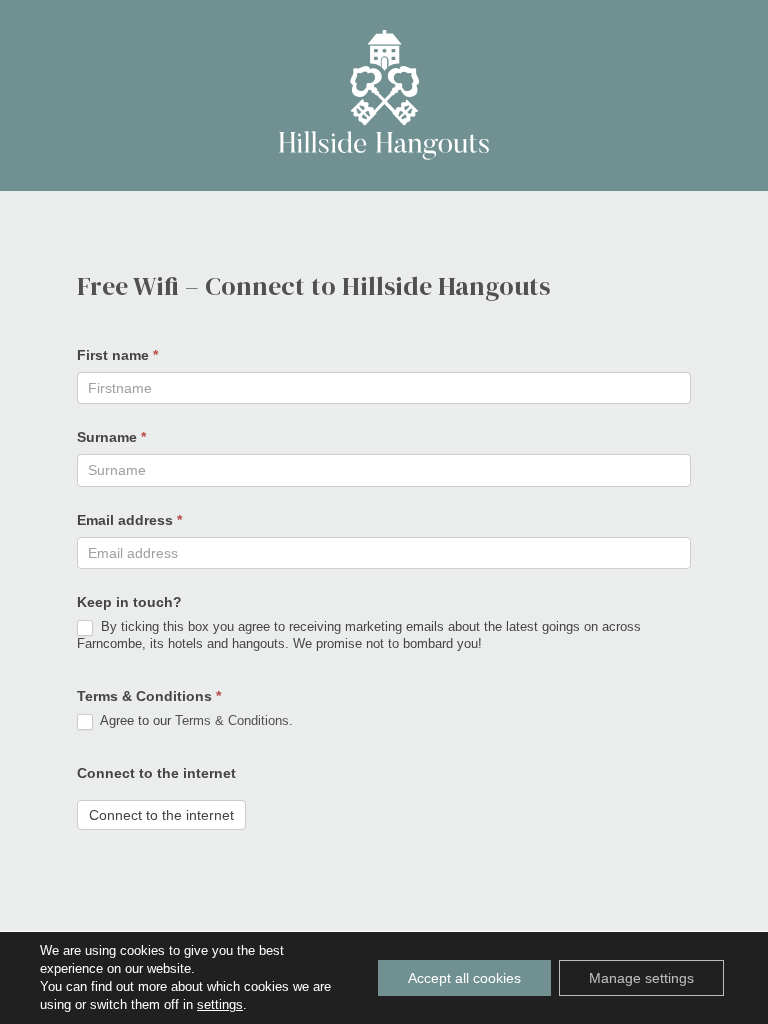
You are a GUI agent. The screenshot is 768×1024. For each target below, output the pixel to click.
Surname (111, 437)
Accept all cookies (464, 978)
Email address (129, 520)
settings (220, 1004)
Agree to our (195, 720)
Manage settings (641, 978)
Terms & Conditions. (234, 720)
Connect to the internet (156, 773)
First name (117, 355)
